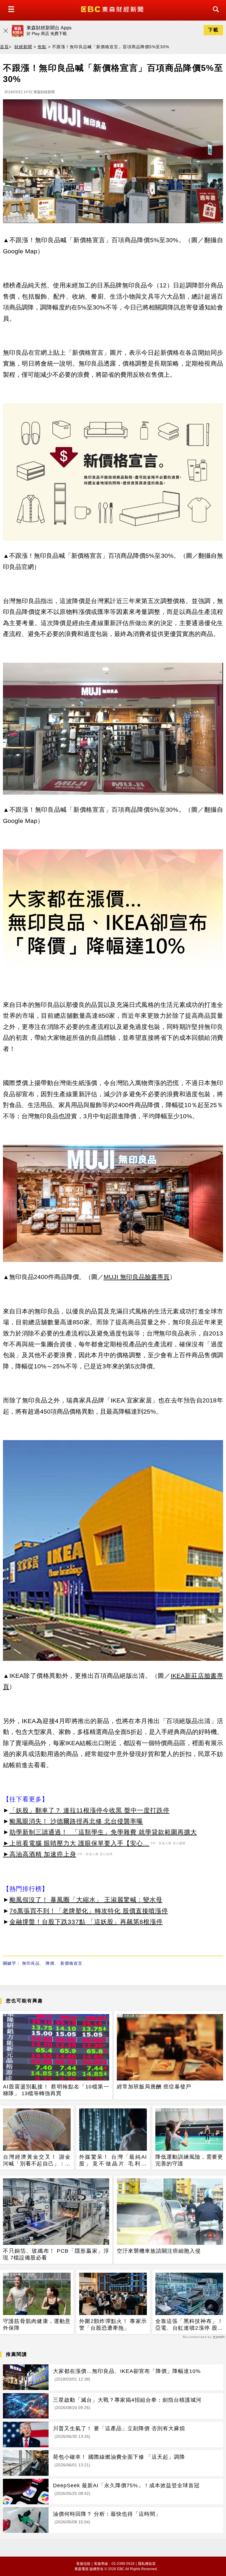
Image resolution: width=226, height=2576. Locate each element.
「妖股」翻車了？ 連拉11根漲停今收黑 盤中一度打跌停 (89, 1810)
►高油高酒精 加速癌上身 (40, 1854)
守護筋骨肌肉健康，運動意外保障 (37, 2325)
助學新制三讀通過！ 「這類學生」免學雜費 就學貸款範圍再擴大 (103, 1832)
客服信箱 (83, 2564)
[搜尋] (214, 15)
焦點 (42, 47)
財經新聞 (23, 47)
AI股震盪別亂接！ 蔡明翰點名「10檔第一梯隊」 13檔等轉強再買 (56, 2090)
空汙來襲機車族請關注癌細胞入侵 (159, 2251)
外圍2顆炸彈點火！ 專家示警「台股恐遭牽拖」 (113, 2325)
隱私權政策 (147, 2564)
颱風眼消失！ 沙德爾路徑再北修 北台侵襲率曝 (76, 1821)
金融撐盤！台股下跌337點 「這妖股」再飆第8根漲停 (86, 1922)
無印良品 (31, 1963)
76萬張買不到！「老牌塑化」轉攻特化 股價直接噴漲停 (89, 1911)
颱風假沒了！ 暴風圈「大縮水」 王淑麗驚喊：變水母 (86, 1900)
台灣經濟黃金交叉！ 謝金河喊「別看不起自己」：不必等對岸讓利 (37, 2161)
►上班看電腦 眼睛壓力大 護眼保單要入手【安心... (76, 1843)
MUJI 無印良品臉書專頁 (137, 1277)
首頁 (4, 47)
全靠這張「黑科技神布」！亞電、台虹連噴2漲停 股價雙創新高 (189, 2325)
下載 (213, 30)
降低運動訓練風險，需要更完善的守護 (189, 2160)
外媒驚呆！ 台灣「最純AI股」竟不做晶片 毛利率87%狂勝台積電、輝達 (113, 2161)
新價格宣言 (71, 1963)
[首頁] (113, 9)
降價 (50, 1963)
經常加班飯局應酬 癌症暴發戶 (154, 2087)
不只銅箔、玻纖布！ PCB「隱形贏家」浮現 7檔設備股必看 (56, 2254)
